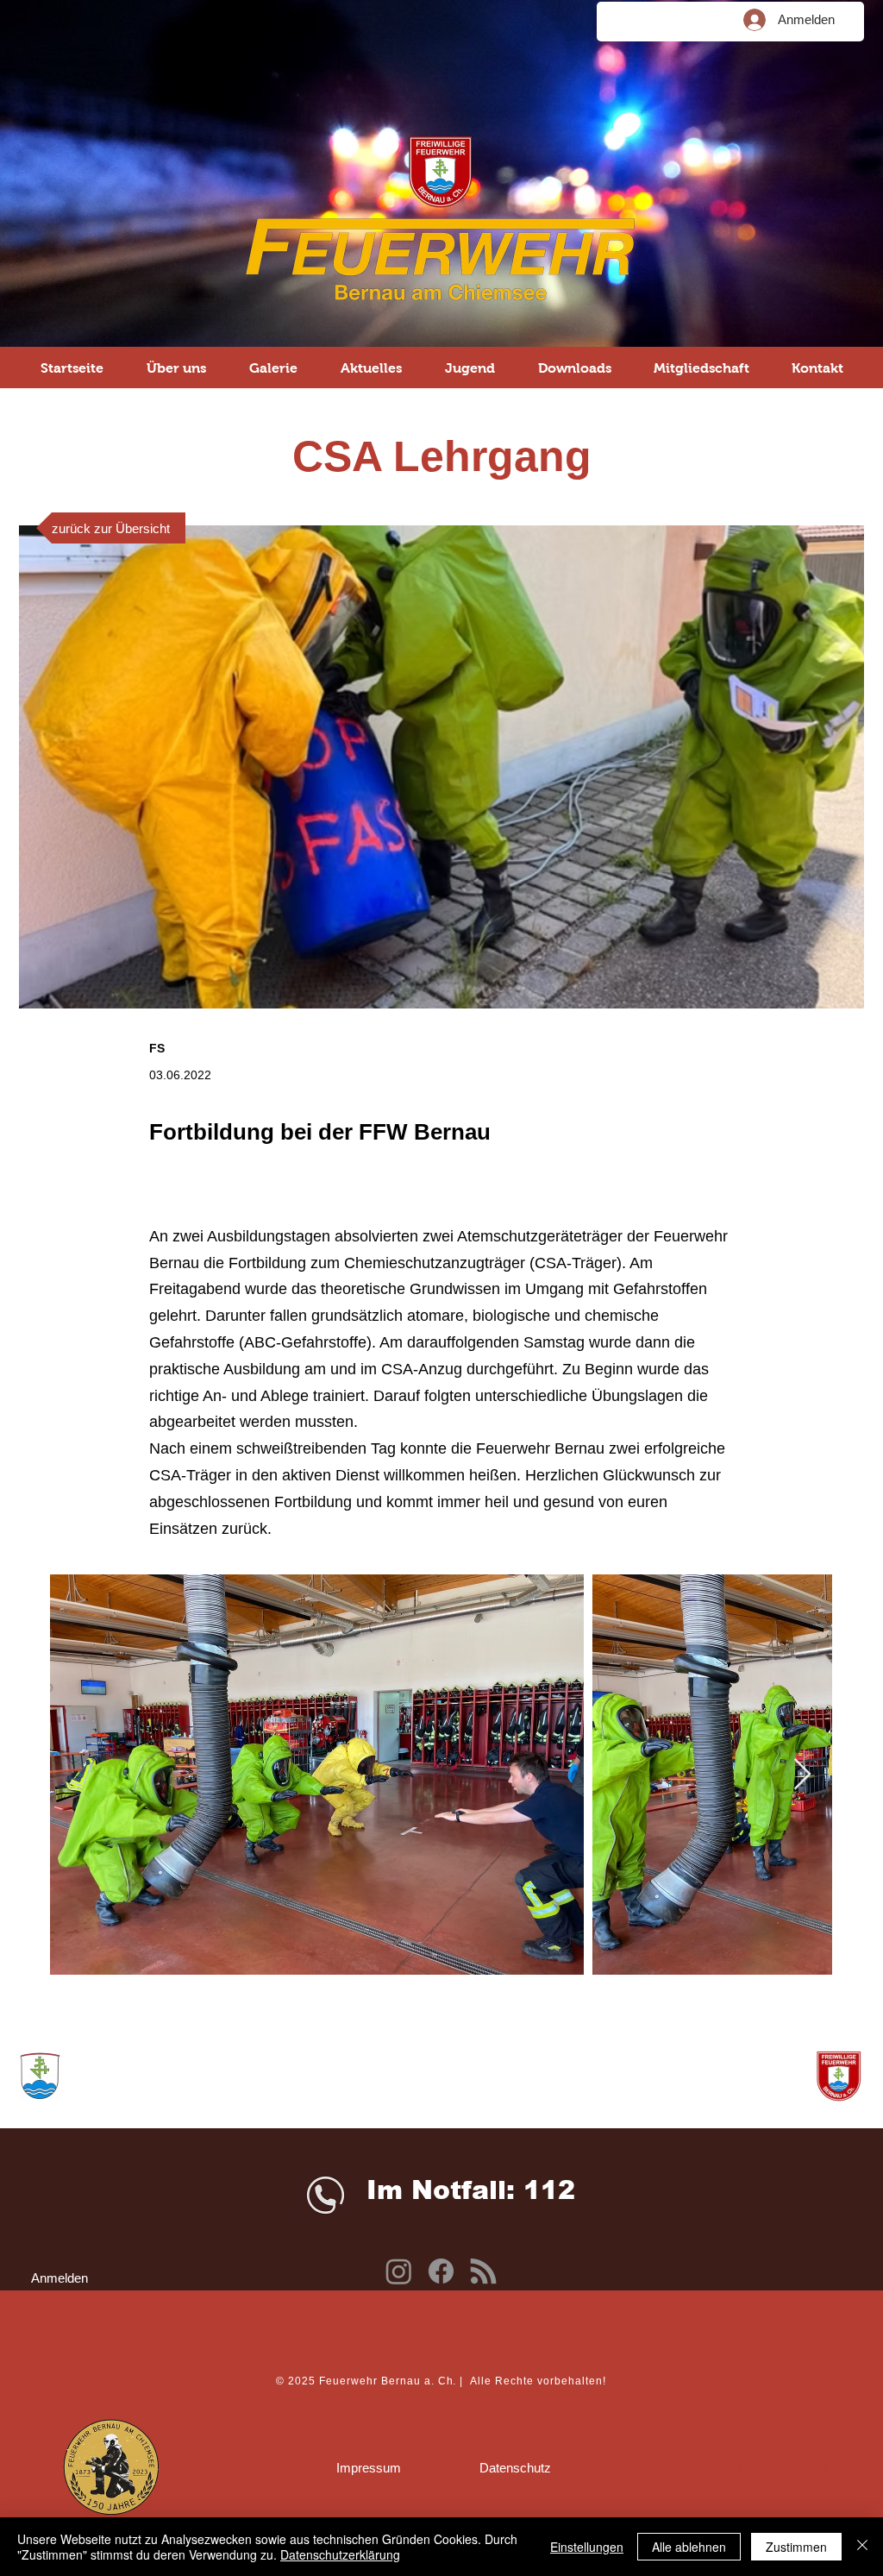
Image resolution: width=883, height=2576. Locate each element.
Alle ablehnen (689, 2547)
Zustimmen (796, 2547)
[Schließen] (862, 2547)
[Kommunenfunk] (483, 2271)
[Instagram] (399, 2271)
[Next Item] (802, 1775)
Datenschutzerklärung (340, 2554)
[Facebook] (441, 2271)
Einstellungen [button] (587, 2547)
